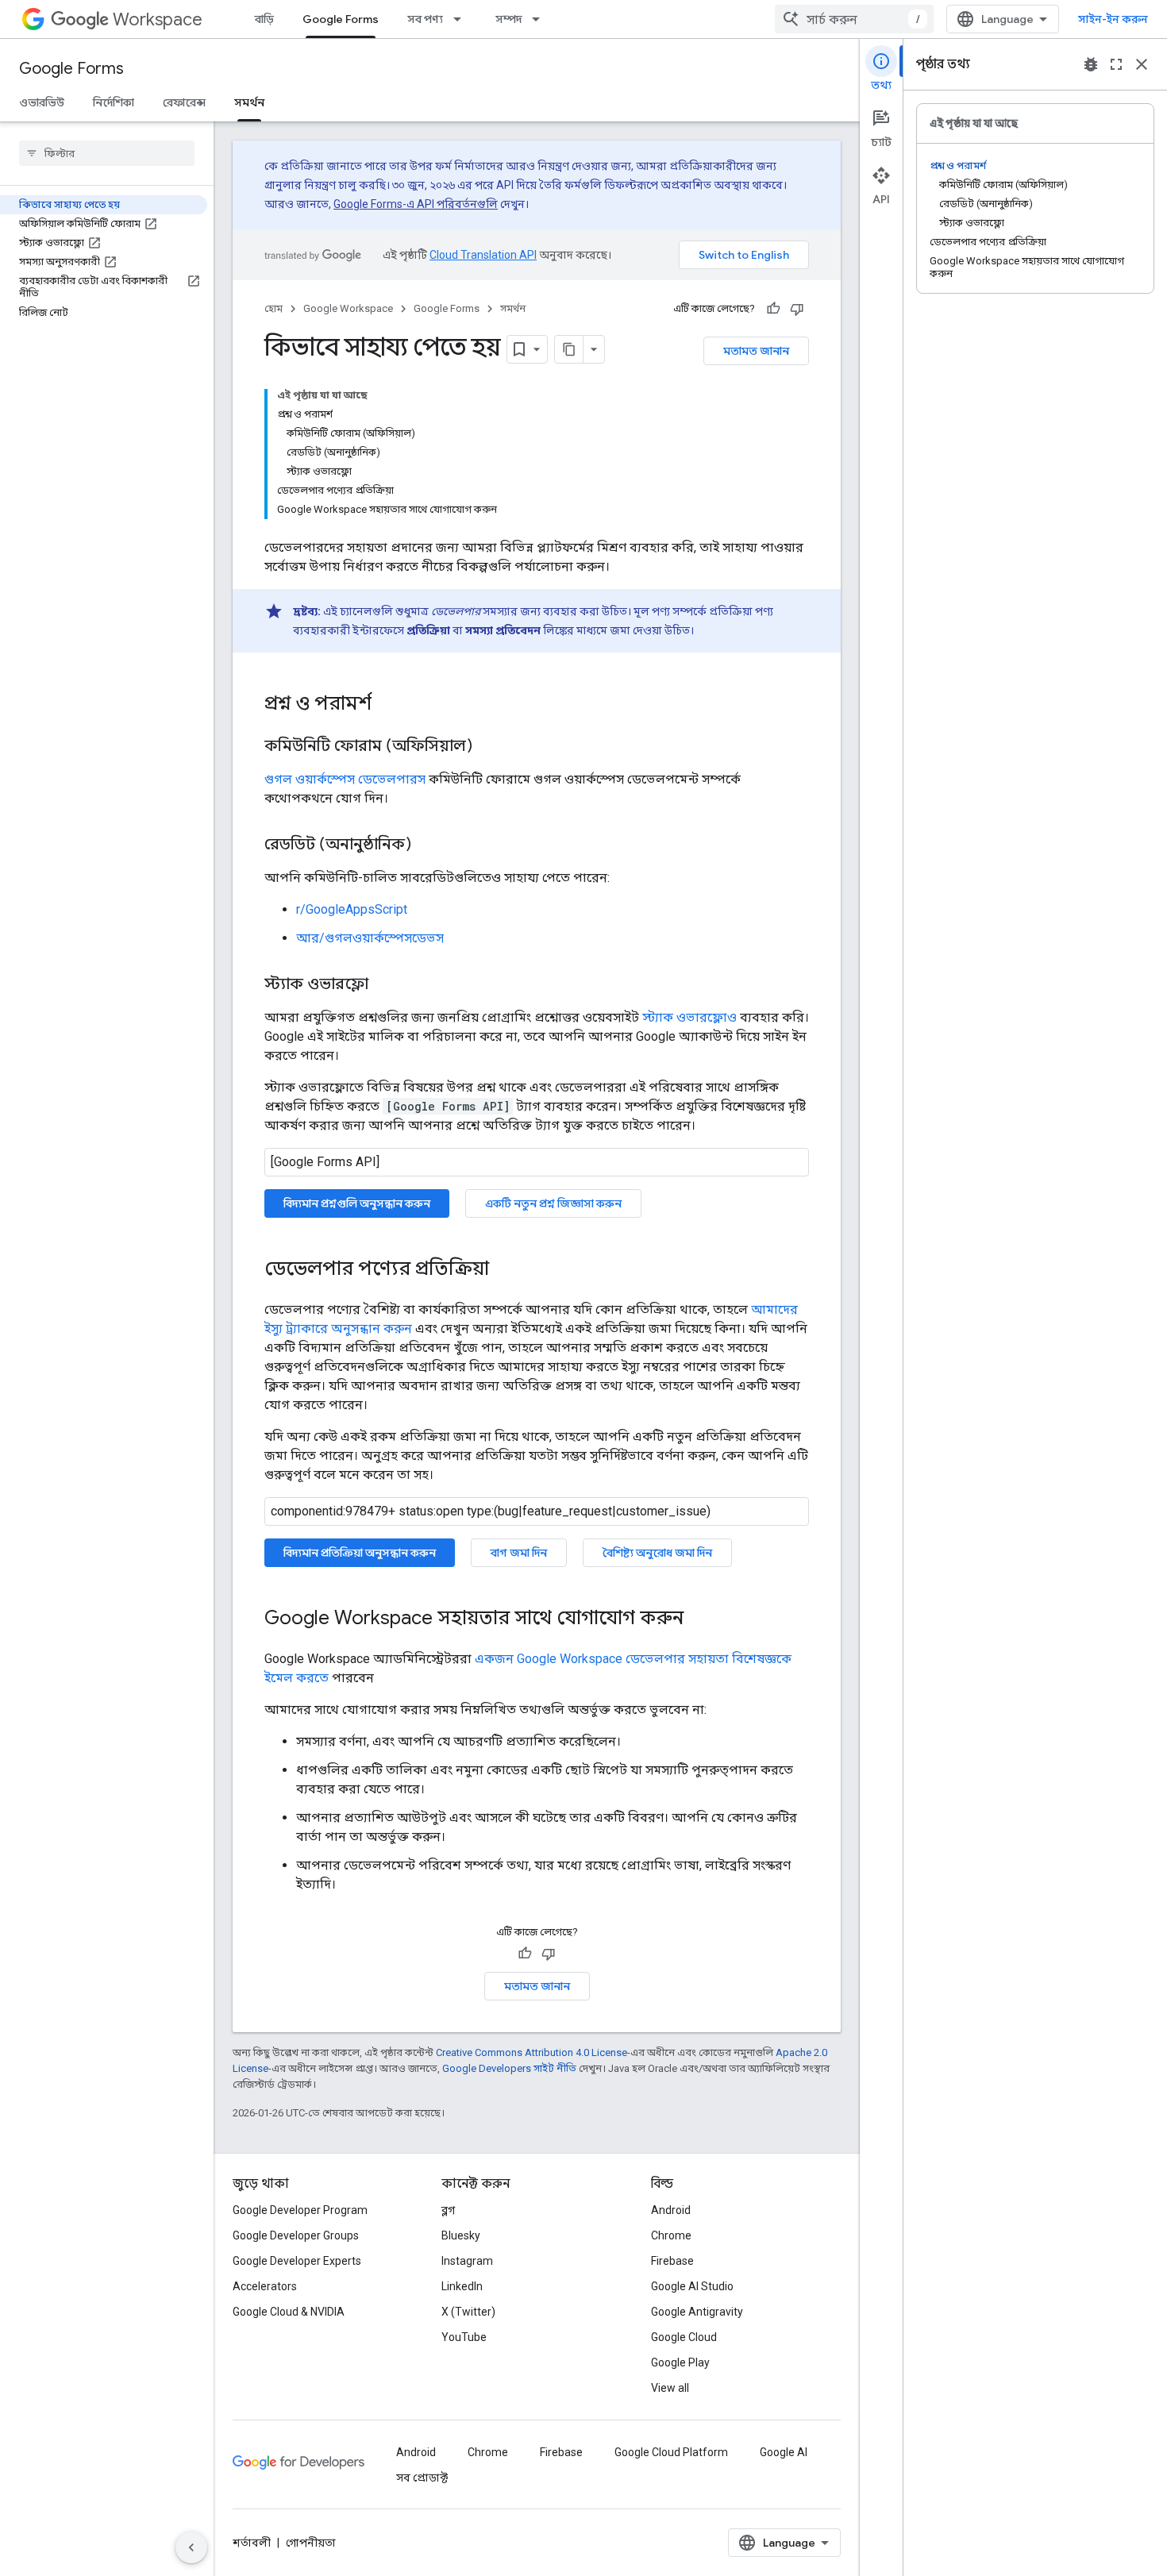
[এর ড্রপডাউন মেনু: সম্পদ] (541, 19)
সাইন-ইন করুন (1113, 19)
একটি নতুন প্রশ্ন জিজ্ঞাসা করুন (553, 1203)
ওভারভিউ (42, 102)
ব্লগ (448, 2210)
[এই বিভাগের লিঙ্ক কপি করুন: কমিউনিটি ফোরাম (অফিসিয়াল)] (488, 747)
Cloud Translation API (483, 255)
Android (671, 2210)
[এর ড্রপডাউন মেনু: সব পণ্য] (462, 19)
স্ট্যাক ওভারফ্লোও (689, 1017)
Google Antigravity (697, 2312)
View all (670, 2388)
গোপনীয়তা (311, 2543)
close (1142, 64)
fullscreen (1116, 64)
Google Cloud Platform (671, 2452)
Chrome (671, 2235)
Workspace (158, 19)
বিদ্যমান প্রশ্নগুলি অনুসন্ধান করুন (357, 1203)
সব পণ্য (425, 19)
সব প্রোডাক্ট (422, 2478)
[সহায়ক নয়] (797, 309)
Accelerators (265, 2286)
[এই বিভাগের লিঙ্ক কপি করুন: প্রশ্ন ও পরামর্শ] (387, 705)
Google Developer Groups (296, 2235)
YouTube (464, 2337)
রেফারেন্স (184, 102)
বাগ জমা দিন (519, 1553)
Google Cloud (684, 2337)
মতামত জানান (756, 351)
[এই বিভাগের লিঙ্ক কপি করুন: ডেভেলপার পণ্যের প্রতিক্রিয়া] (505, 1270)
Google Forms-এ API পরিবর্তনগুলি (416, 204)
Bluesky (461, 2235)
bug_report (1091, 64)
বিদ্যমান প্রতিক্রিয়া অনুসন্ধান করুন (360, 1553)
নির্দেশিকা (114, 102)
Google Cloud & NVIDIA (289, 2312)
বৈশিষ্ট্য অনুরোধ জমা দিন (657, 1553)
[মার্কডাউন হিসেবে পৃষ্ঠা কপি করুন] (569, 349)
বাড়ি (264, 19)
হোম (273, 308)
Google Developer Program (300, 2210)
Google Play (680, 2362)
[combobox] (854, 19)
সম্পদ (508, 19)
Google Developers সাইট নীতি (509, 2068)
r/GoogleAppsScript (352, 909)
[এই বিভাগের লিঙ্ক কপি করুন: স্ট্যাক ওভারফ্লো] (384, 985)
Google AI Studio (692, 2286)
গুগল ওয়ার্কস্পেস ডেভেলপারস (345, 779)
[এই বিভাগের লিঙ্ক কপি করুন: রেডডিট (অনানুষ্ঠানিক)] (427, 845)
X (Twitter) (468, 2312)
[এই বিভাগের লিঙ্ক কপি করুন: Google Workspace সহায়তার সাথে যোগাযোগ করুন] (699, 1619)
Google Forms (341, 19)
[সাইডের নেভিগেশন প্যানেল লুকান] (191, 2547)
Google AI (784, 2452)
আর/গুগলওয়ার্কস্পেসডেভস (370, 938)
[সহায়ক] (773, 309)
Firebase (672, 2261)
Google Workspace (348, 308)
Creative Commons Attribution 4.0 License (532, 2052)
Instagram (467, 2261)
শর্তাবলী (252, 2543)
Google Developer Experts (297, 2261)
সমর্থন (249, 102)
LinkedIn (462, 2286)
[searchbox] (107, 153)
